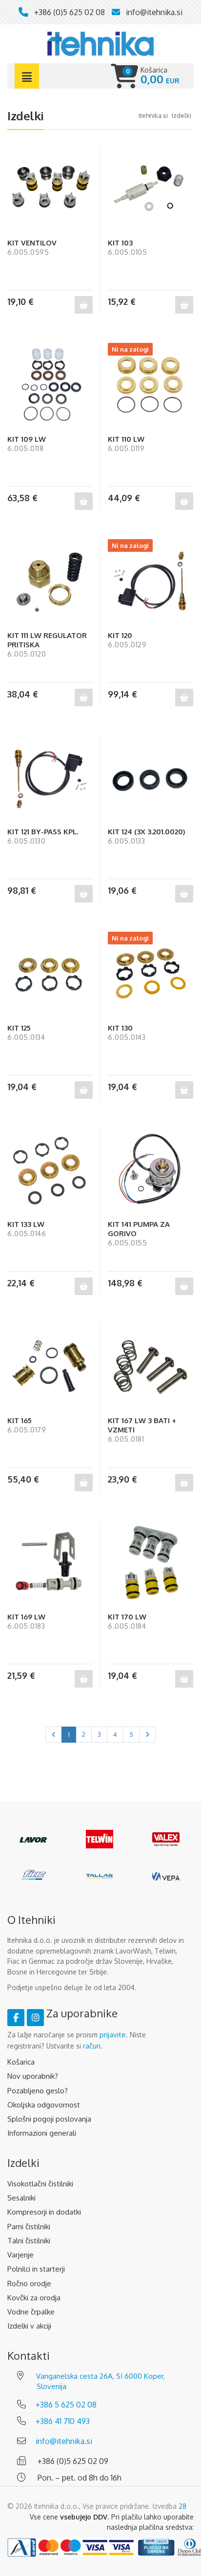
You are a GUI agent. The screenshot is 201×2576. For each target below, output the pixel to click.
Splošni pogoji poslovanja (49, 2119)
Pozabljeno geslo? (38, 2091)
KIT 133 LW (26, 1224)
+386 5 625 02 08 (66, 2405)
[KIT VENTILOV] (50, 189)
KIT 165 (20, 1420)
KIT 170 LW (127, 1617)
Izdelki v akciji (29, 2326)
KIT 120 (120, 635)
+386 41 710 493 (63, 2421)
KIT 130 (120, 1028)
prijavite (113, 2035)
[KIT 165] (50, 1367)
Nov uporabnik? (33, 2076)
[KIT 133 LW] (50, 1171)
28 (182, 2506)
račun (92, 2046)
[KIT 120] (151, 582)
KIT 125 (19, 1028)
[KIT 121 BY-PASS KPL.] (50, 778)
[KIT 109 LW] (50, 385)
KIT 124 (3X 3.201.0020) (147, 832)
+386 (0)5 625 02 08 (70, 12)
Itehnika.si (153, 115)
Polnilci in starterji (36, 2269)
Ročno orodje (29, 2284)
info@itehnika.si (154, 12)
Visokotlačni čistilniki (40, 2184)
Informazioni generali (42, 2133)
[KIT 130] (151, 974)
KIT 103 (120, 243)
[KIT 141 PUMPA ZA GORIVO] (151, 1171)
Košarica (21, 2062)
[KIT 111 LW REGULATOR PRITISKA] (50, 582)
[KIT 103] (151, 189)
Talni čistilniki (29, 2241)
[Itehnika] (100, 43)
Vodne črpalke (31, 2312)
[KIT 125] (50, 974)
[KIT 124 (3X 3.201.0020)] (151, 778)
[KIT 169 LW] (50, 1563)
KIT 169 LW (26, 1617)
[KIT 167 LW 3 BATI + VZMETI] (151, 1367)
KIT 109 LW (27, 439)
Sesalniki (21, 2198)
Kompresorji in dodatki (44, 2212)
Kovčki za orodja (34, 2298)
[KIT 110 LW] (151, 385)
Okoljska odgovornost (44, 2105)
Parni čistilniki (29, 2227)
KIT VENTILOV (32, 243)
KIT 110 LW (126, 439)
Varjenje (20, 2255)
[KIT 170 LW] (151, 1563)
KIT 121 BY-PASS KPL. (43, 832)
